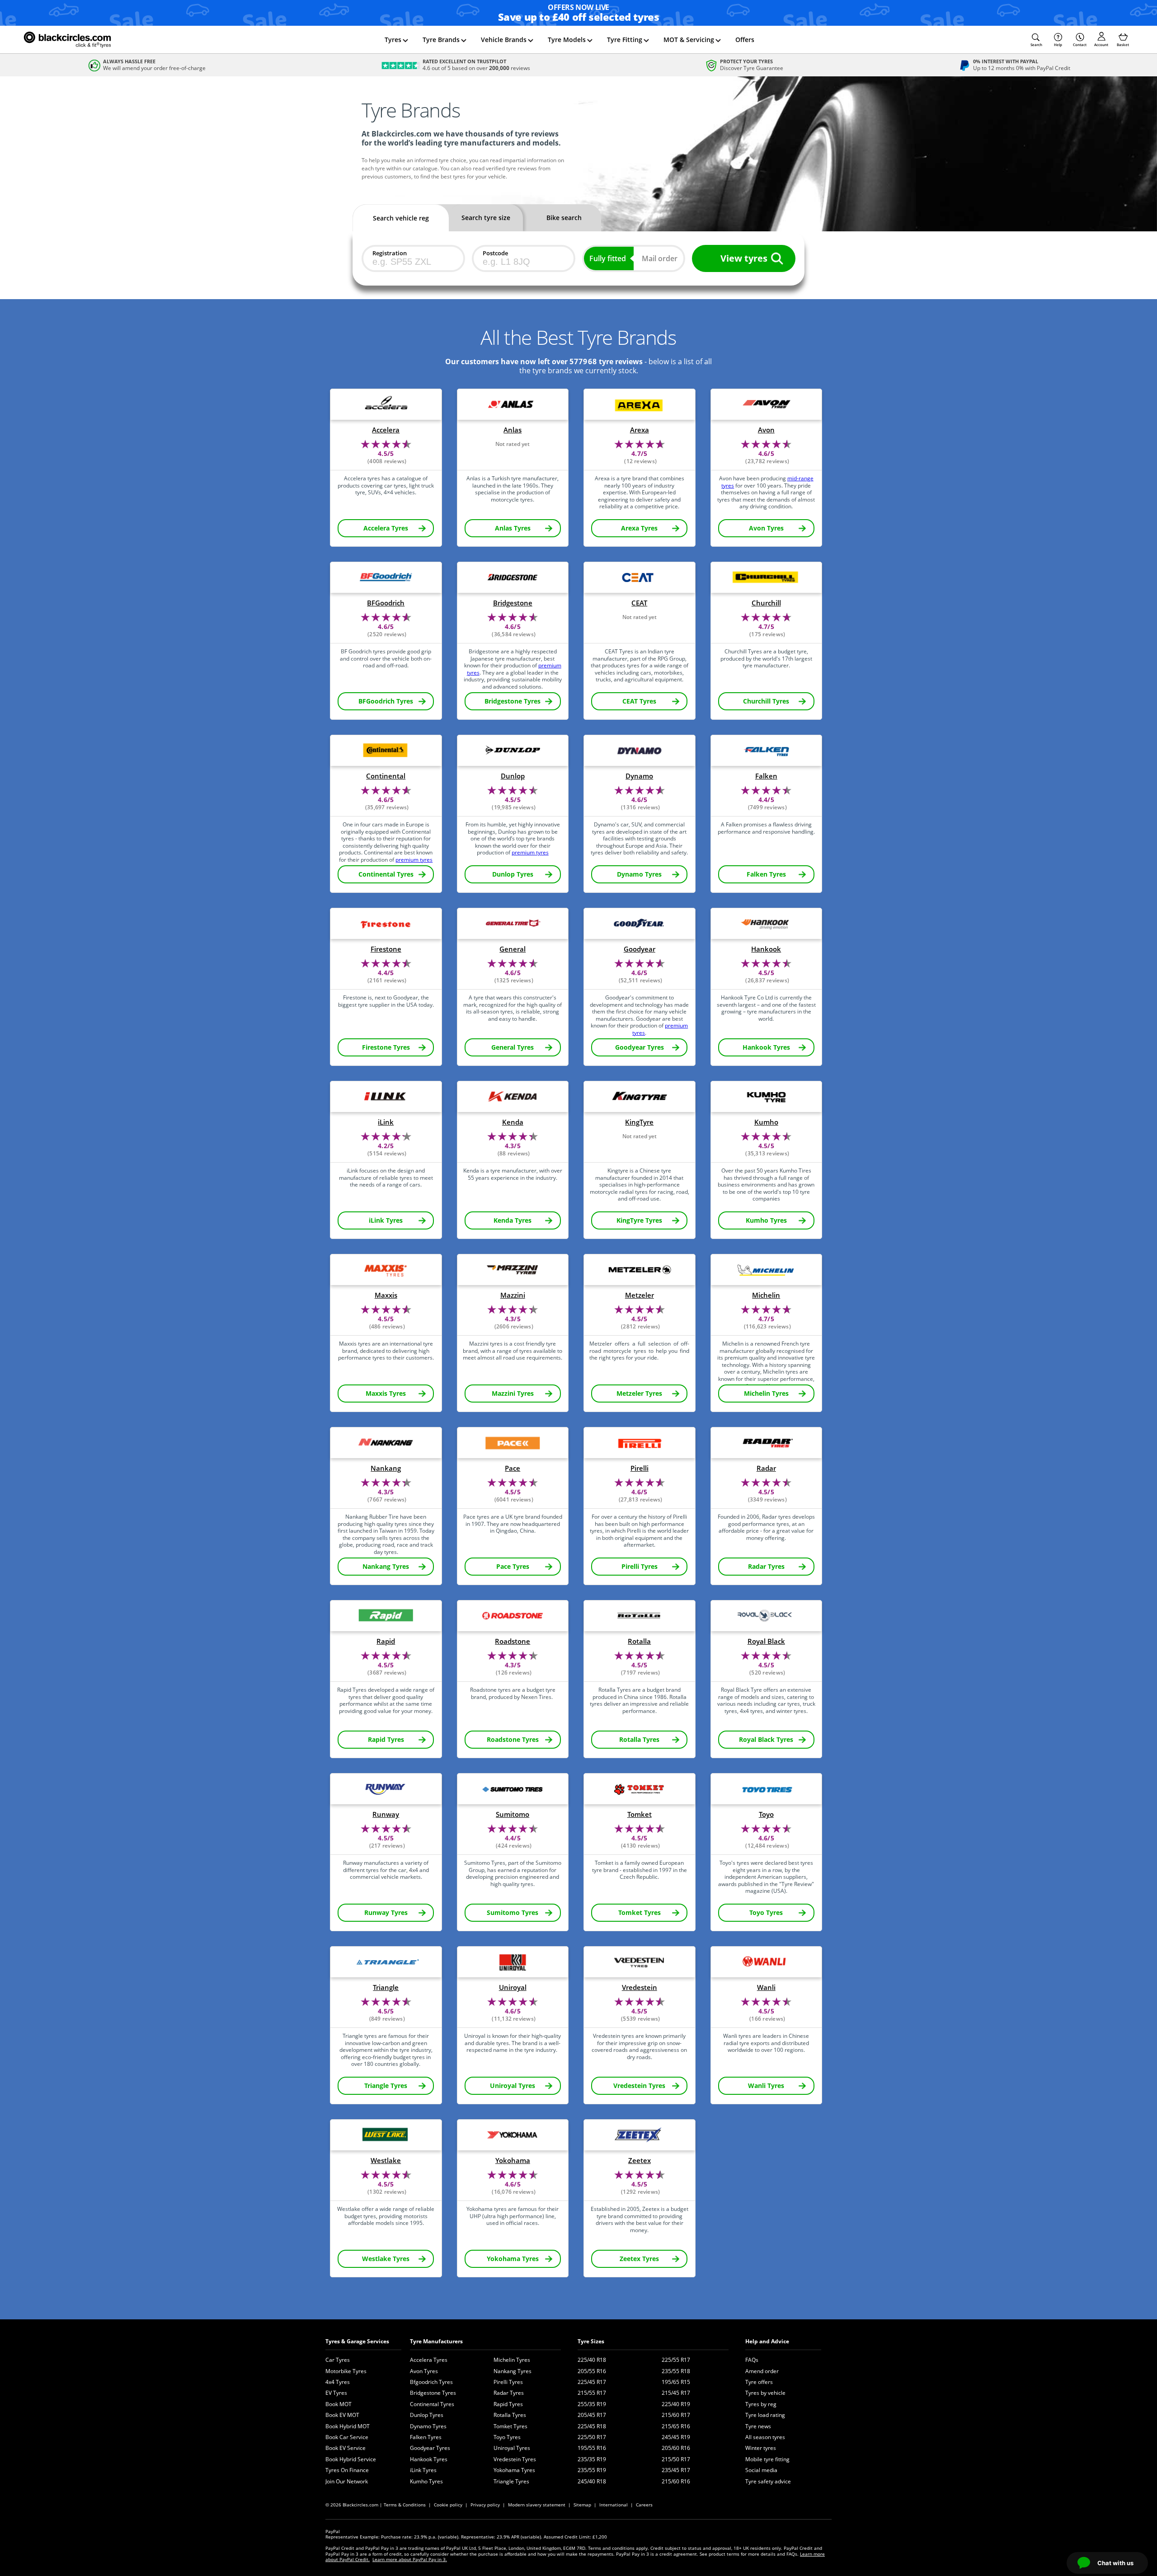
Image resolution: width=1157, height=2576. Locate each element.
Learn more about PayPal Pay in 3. (410, 2559)
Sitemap (582, 2505)
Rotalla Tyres (510, 2415)
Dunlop (513, 776)
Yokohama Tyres (514, 2470)
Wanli (766, 1987)
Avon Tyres (424, 2371)
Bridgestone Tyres (433, 2393)
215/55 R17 (592, 2393)
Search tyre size (486, 218)
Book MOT (339, 2404)
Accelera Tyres (429, 2360)
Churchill (766, 603)
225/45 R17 (592, 2382)
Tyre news (758, 2426)
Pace (513, 1468)
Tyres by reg (761, 2404)
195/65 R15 (676, 2382)
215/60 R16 (676, 2481)
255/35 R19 (592, 2404)
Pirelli (640, 1468)
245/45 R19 (676, 2437)
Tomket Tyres (510, 2426)
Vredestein (640, 1987)
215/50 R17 (676, 2459)
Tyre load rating (765, 2415)
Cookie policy (448, 2505)
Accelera (386, 430)
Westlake (386, 2161)
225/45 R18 (592, 2426)
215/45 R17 (676, 2393)
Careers (644, 2505)
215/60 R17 (676, 2415)
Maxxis (386, 1295)
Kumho (766, 1122)
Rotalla (639, 1641)
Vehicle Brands (504, 40)
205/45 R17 (592, 2415)
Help (1058, 45)
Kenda (513, 1122)
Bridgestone (513, 603)
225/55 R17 (676, 2360)
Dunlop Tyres (427, 2415)
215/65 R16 (676, 2426)
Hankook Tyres (429, 2459)
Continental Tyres (432, 2404)
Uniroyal (513, 1987)
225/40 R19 (676, 2404)
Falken (766, 776)
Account (1101, 45)
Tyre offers (759, 2382)
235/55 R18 (676, 2371)
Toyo (766, 1814)
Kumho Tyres (426, 2481)
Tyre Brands (441, 40)
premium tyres (414, 860)
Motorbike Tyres (346, 2371)
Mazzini (513, 1295)
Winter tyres (761, 2448)
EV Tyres (336, 2393)
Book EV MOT (342, 2415)
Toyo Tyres (507, 2437)
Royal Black (766, 1641)
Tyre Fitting (625, 40)
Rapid (386, 1641)
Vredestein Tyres (515, 2459)
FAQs (752, 2360)
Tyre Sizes (591, 2341)
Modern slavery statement (537, 2505)
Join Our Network (347, 2481)
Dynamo (639, 776)
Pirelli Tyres (508, 2382)
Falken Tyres (426, 2437)
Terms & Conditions (405, 2505)
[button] (1036, 40)
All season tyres (765, 2437)
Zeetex (640, 2161)
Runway (386, 1814)
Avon (766, 430)
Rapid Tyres (508, 2404)
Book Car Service (347, 2437)
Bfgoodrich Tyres (431, 2382)
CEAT (639, 603)
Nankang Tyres (513, 2371)
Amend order (762, 2371)
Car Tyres (338, 2360)
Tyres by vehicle (765, 2393)
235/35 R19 (592, 2459)
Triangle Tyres (511, 2481)
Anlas (513, 430)
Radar (766, 1468)
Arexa (640, 430)
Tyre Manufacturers (436, 2341)
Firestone (386, 949)
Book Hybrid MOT (348, 2426)
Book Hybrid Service (351, 2459)
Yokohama (513, 2161)
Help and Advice (767, 2341)
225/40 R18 (592, 2360)
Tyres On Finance (347, 2470)
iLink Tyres (423, 2470)
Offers (745, 40)
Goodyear (640, 949)
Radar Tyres (509, 2393)
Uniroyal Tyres (512, 2448)
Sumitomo (513, 1814)
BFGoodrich (386, 603)
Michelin (766, 1295)
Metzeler (640, 1295)
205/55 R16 (592, 2371)
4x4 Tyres (338, 2382)
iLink (386, 1122)
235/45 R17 (676, 2470)
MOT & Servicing (689, 40)
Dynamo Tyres (428, 2426)
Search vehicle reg (401, 218)
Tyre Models (567, 40)
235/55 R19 (592, 2470)
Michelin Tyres (512, 2360)
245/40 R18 (592, 2481)
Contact (1080, 45)
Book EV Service (346, 2448)
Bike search (564, 218)
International (614, 2505)
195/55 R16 (592, 2448)
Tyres (393, 40)
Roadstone (513, 1641)
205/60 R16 (676, 2448)
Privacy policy (485, 2505)
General (513, 949)
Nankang (386, 1468)
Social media (761, 2470)
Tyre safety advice (768, 2481)
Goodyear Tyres (430, 2448)
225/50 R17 (592, 2437)
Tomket (640, 1814)
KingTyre (639, 1122)
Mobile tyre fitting (767, 2459)
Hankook (766, 949)
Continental (386, 776)
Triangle (386, 1987)
